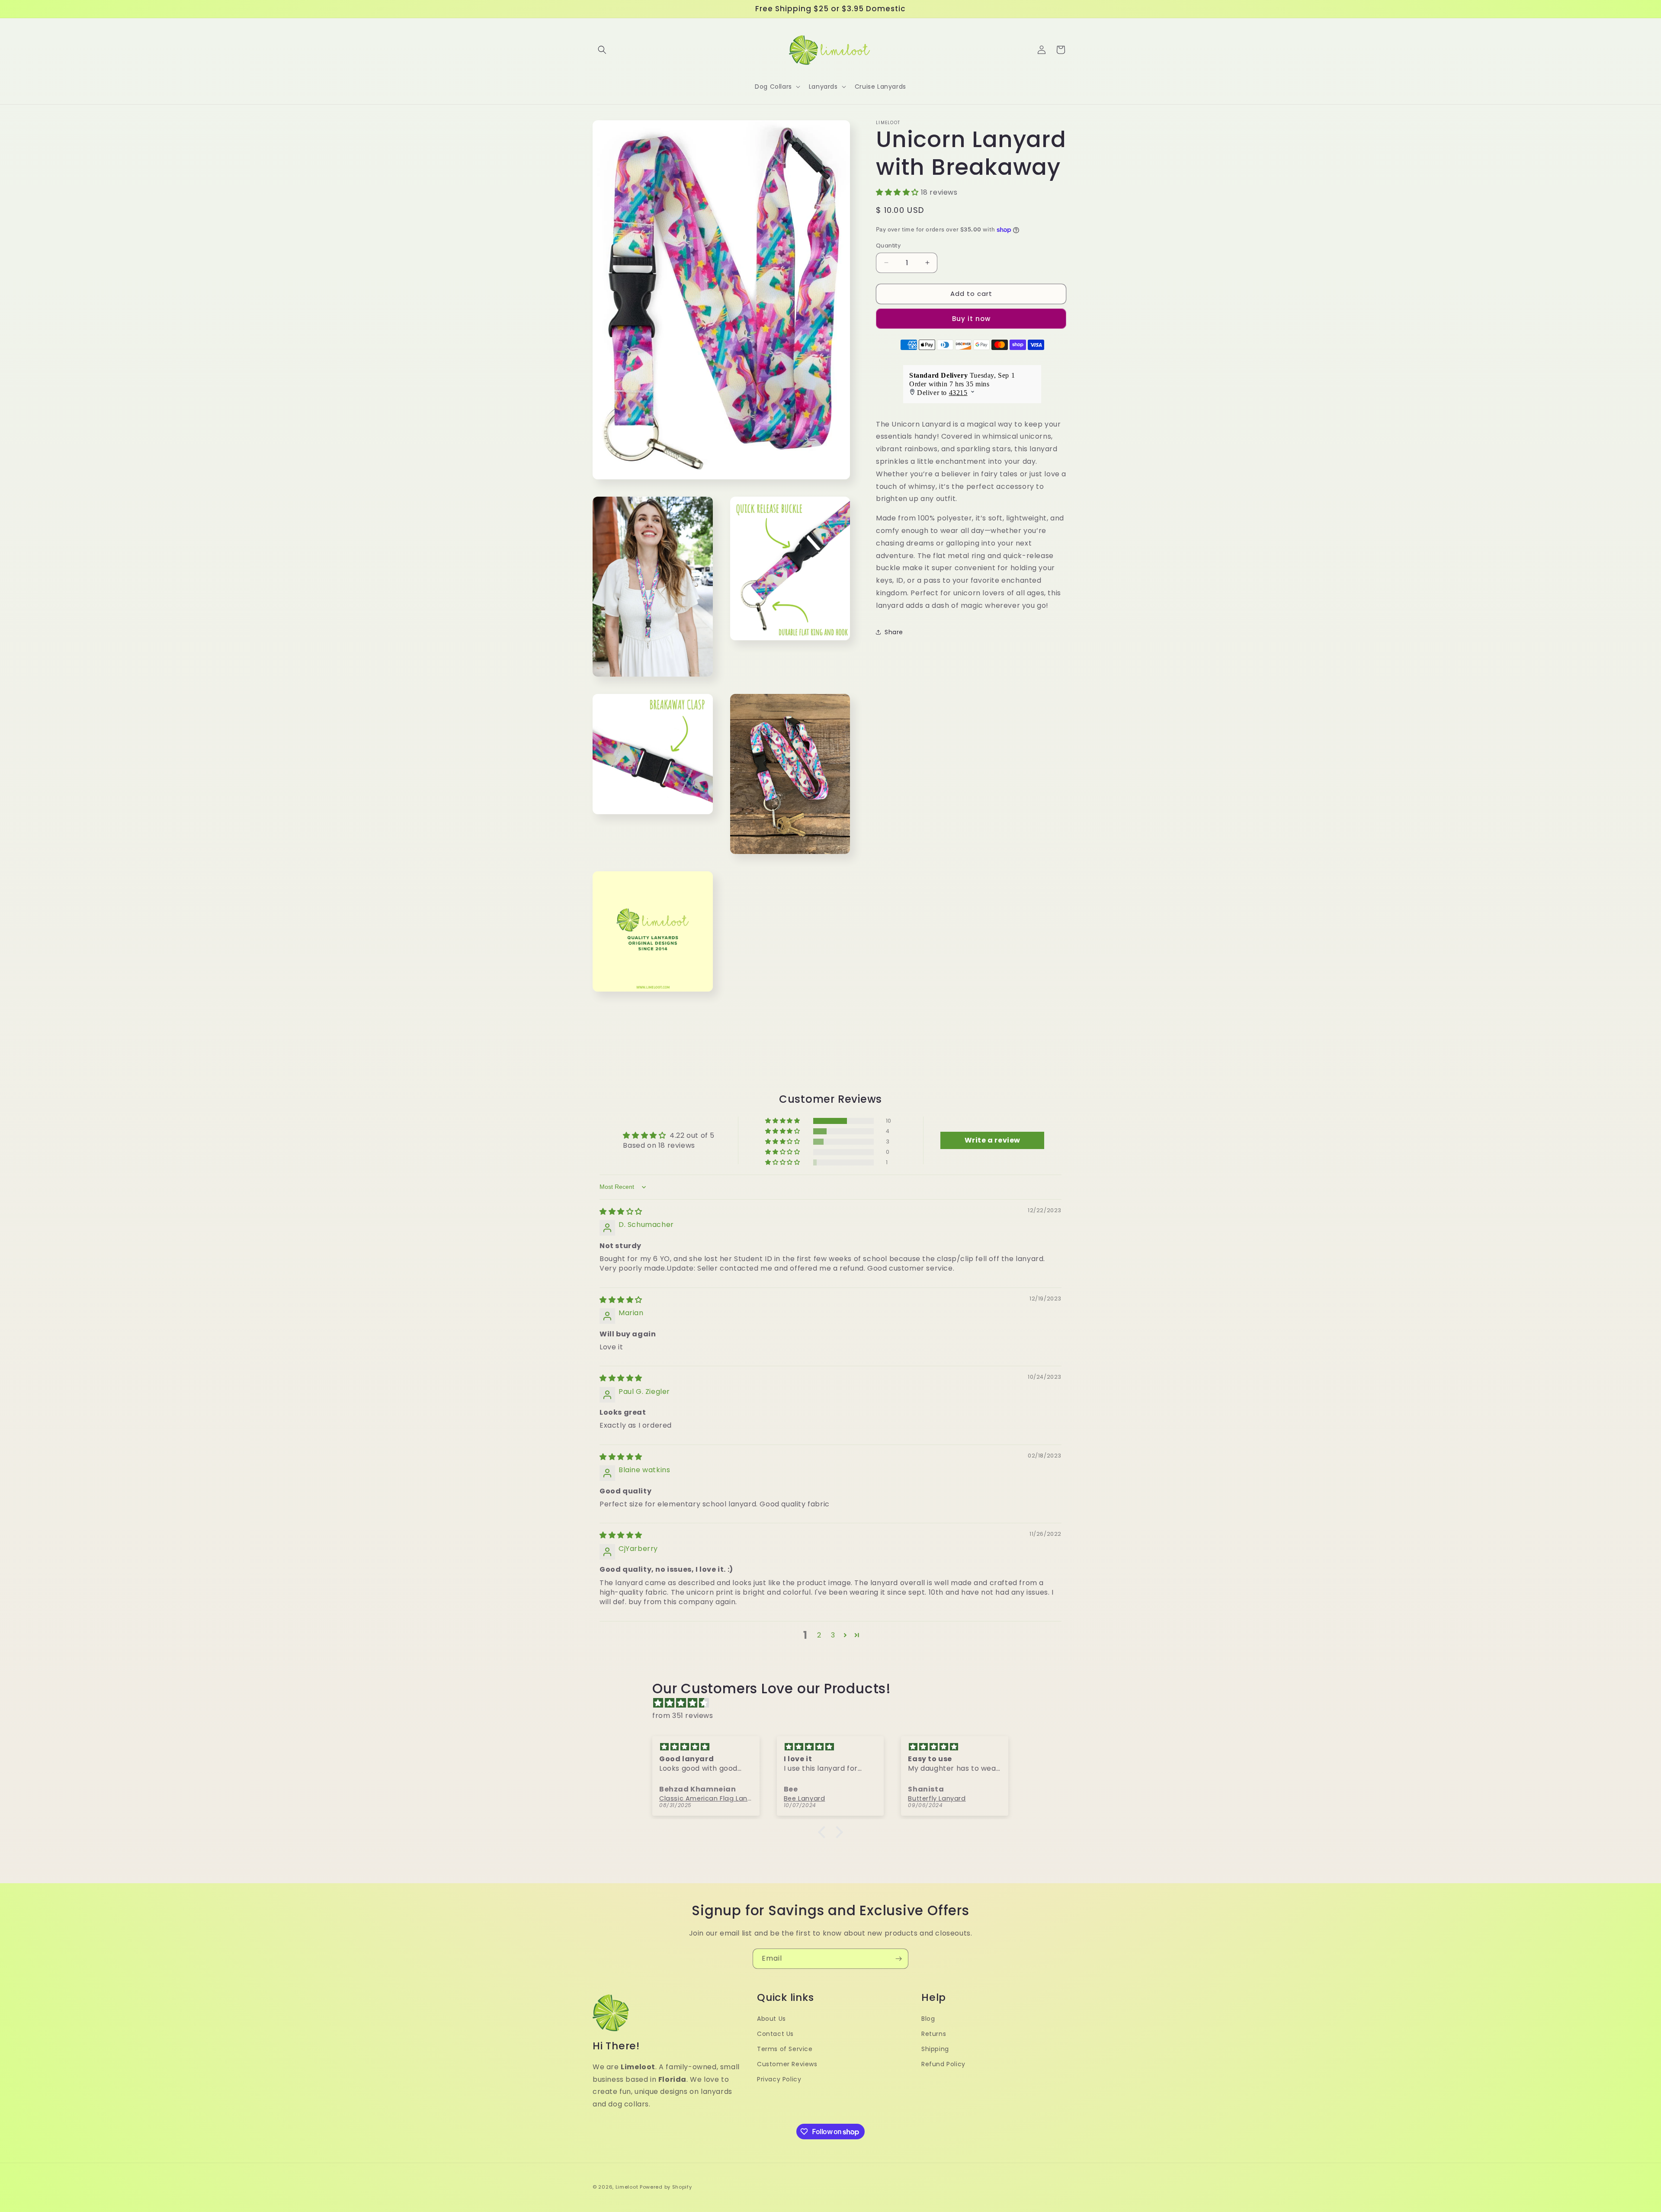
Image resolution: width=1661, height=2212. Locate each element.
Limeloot (627, 2187)
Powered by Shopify (666, 2187)
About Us (771, 2019)
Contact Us (775, 2034)
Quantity (888, 246)
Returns (934, 2034)
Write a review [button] (992, 1140)
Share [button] (894, 632)
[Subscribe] (898, 1959)
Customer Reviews (787, 2064)
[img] (621, 1212)
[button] (602, 50)
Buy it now (971, 319)
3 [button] (833, 1635)
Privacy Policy (779, 2079)
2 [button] (819, 1635)
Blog (928, 2019)
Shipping (935, 2049)
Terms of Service (785, 2049)
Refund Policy (943, 2064)
